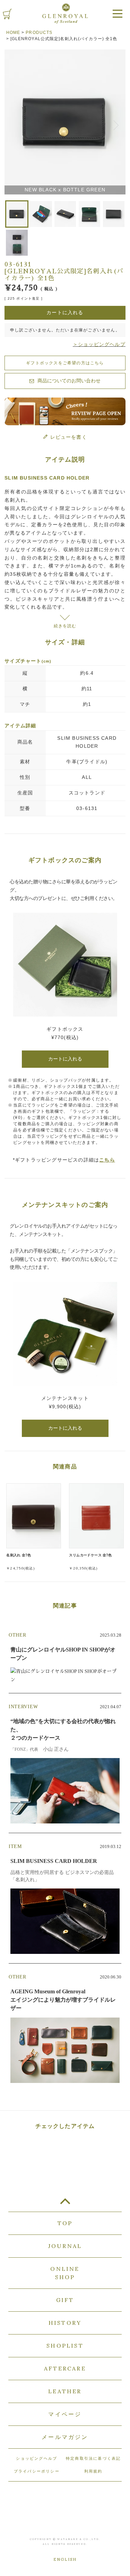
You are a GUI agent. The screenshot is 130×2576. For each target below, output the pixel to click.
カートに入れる (65, 1059)
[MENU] (118, 14)
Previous (13, 123)
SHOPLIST (65, 2346)
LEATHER (65, 2391)
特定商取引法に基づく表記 (93, 2458)
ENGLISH (65, 2559)
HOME (13, 33)
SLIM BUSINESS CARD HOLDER (87, 742)
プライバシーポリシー (37, 2471)
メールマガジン (65, 2437)
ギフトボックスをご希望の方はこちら (65, 363)
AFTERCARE (65, 2368)
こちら (107, 1160)
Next (117, 123)
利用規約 (93, 2471)
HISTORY (65, 2323)
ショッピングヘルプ (37, 2458)
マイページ (65, 2414)
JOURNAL (65, 2246)
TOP (65, 2204)
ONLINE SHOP (65, 2273)
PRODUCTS (39, 33)
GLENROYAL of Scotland (65, 13)
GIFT (65, 2300)
